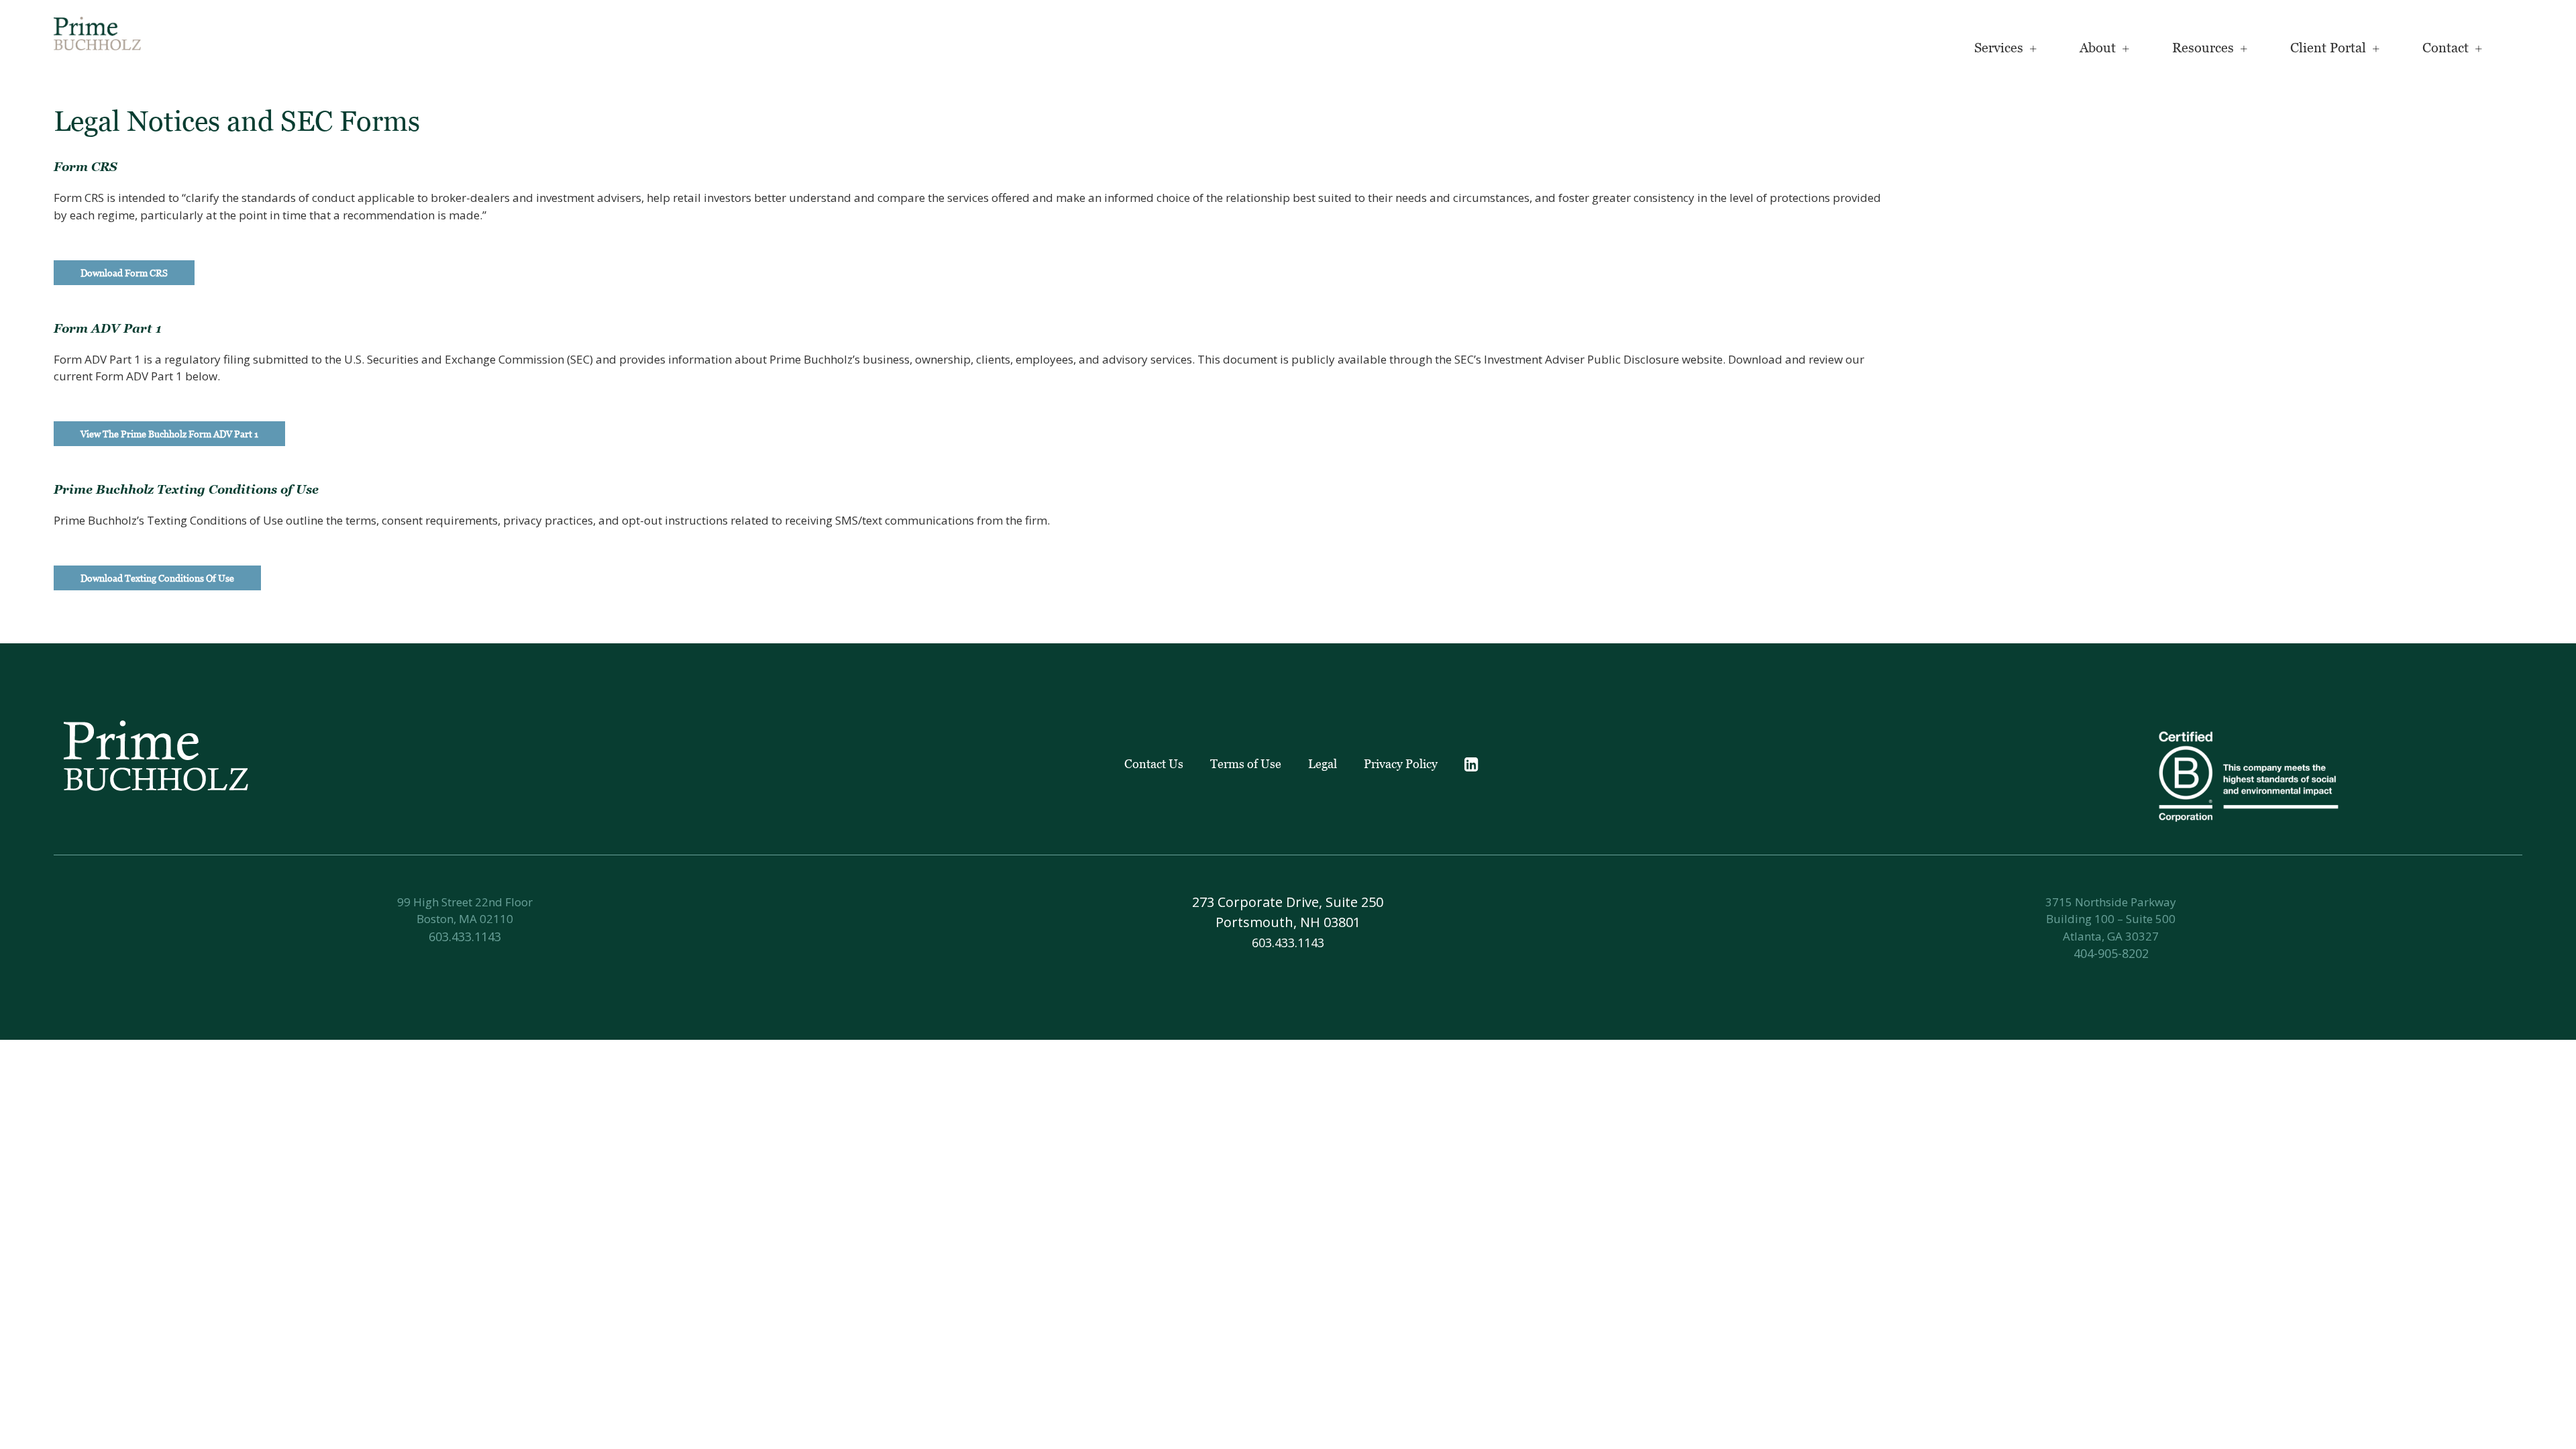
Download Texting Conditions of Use (157, 578)
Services (1999, 48)
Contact (2446, 48)
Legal (1323, 764)
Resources (2203, 48)
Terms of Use (1246, 764)
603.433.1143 (465, 936)
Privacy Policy (1401, 764)
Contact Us (1154, 764)
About (2098, 48)
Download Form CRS (124, 273)
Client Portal (2328, 48)
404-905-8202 (2111, 953)
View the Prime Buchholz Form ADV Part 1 (169, 434)
